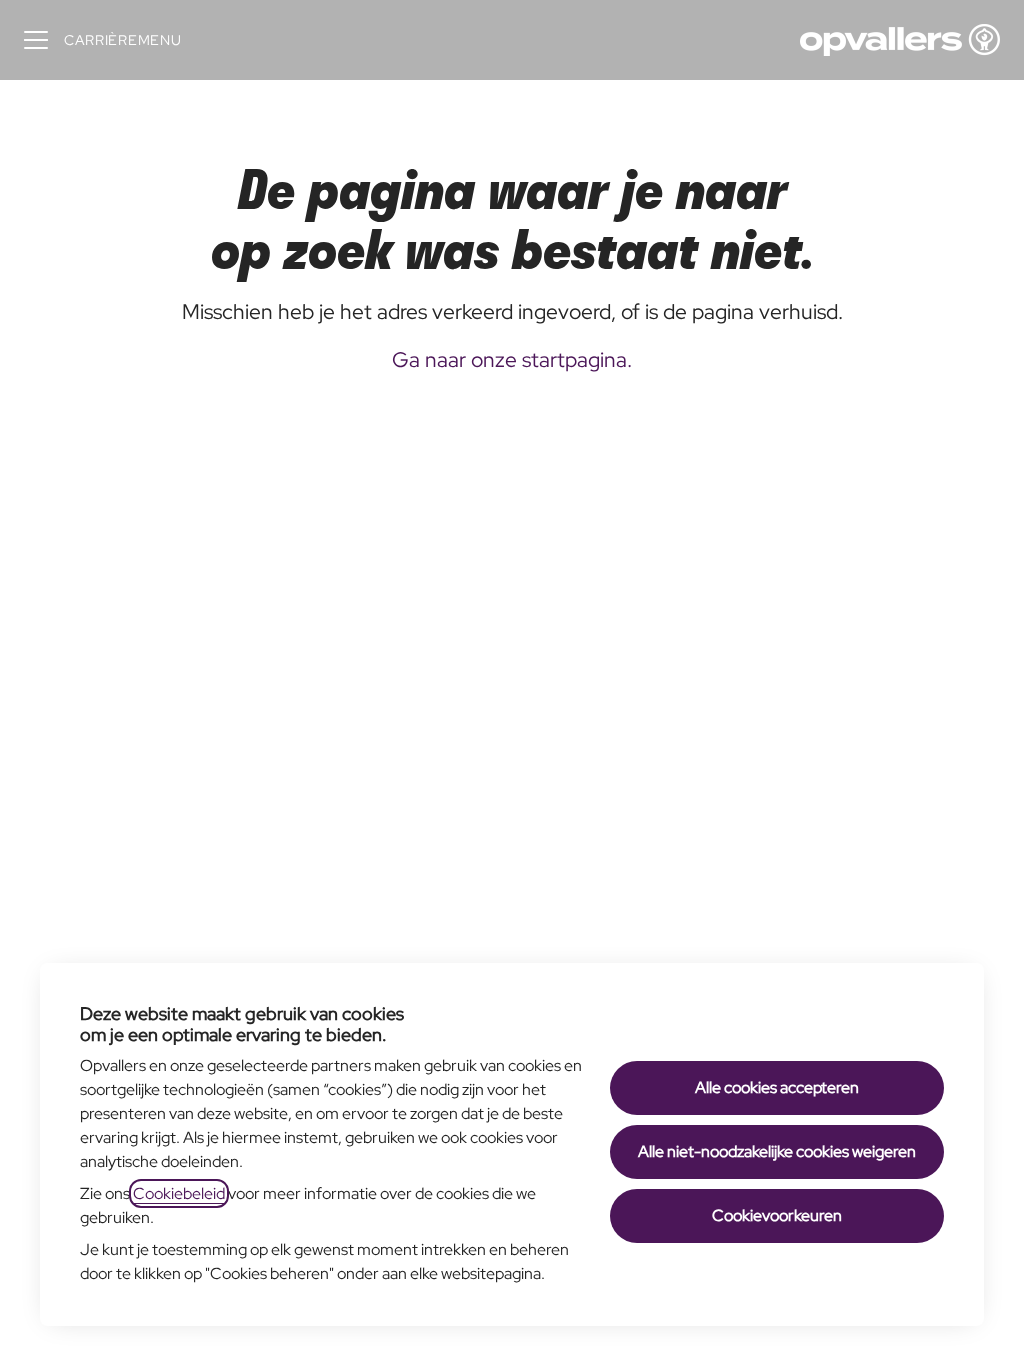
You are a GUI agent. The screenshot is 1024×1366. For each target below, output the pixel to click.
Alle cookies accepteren (777, 1087)
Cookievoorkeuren (777, 1215)
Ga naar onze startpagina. (512, 359)
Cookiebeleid (179, 1193)
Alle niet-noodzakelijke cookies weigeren (777, 1151)
